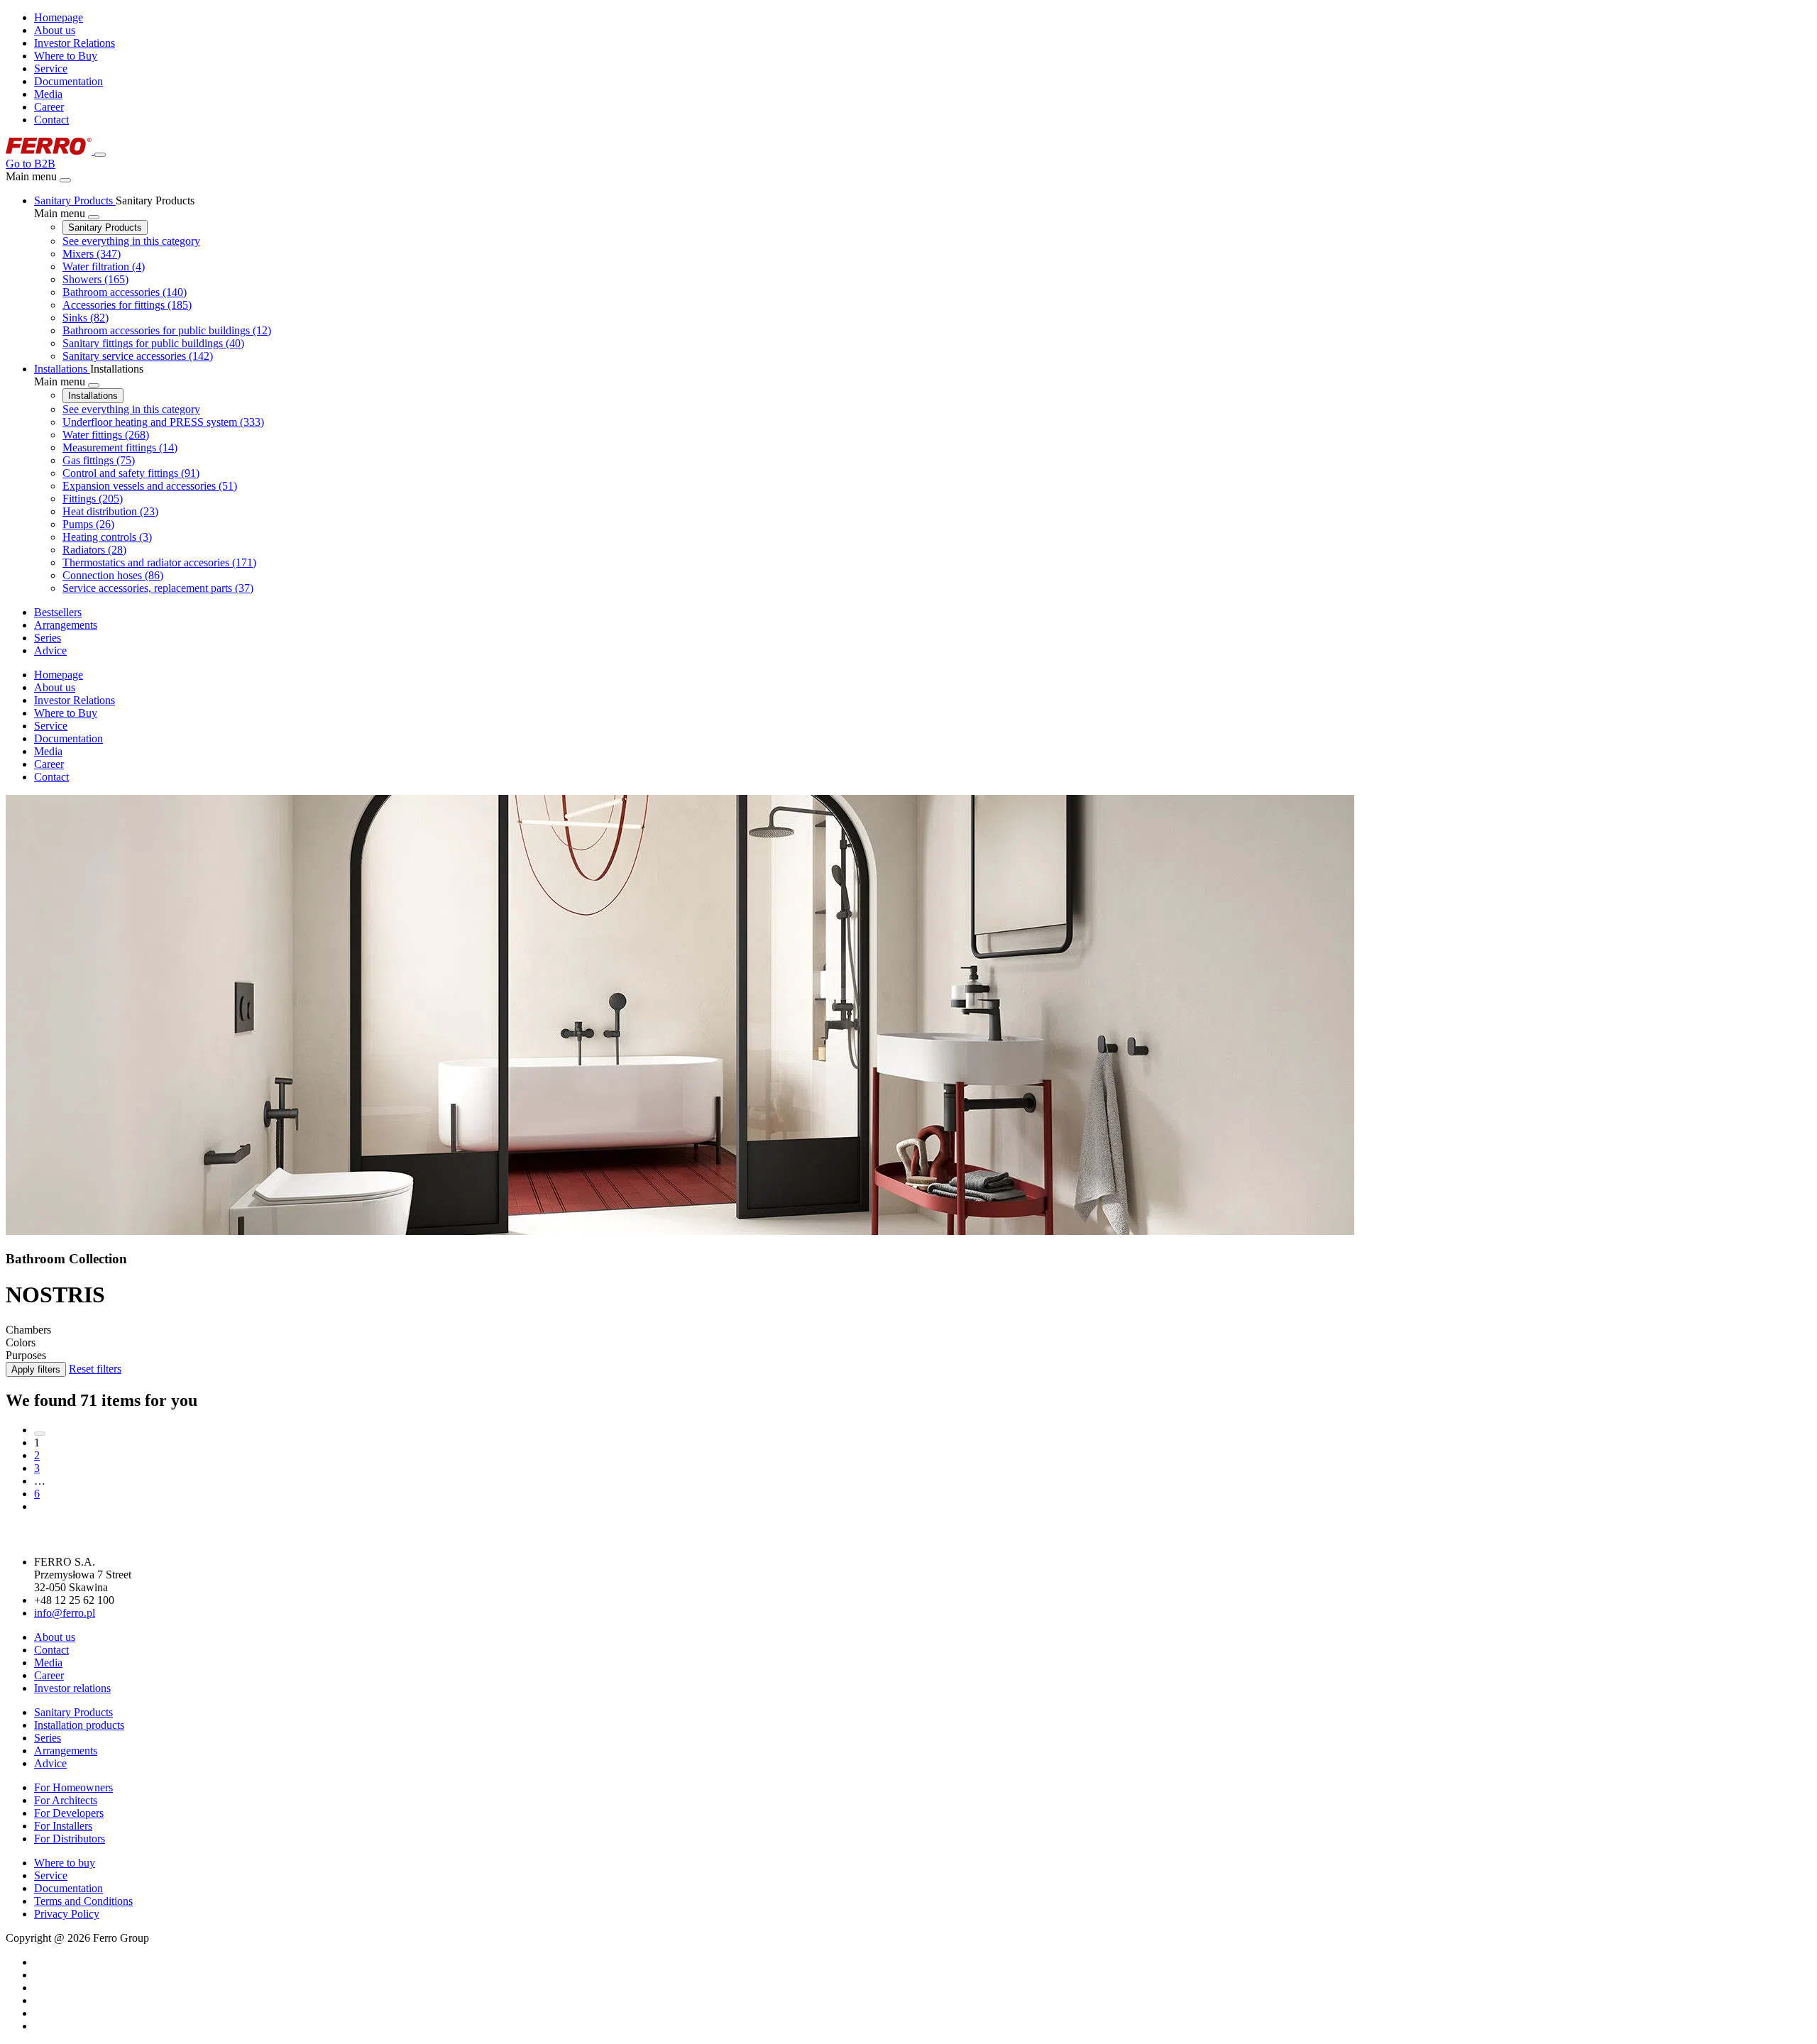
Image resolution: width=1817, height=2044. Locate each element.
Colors (21, 1342)
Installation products (79, 1725)
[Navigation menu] (100, 155)
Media (48, 94)
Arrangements (66, 1751)
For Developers (69, 1813)
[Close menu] (65, 180)
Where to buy (65, 1863)
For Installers (63, 1826)
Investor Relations (75, 43)
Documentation (68, 81)
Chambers (28, 1330)
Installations (93, 396)
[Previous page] (40, 1434)
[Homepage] (50, 151)
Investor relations (72, 1688)
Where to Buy (66, 56)
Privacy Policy (67, 1914)
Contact (51, 120)
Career (49, 107)
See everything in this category (131, 241)
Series (48, 1738)
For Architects (66, 1800)
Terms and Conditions (83, 1901)
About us (55, 30)
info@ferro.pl (65, 1613)
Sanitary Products (105, 227)
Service (51, 68)
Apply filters (36, 1369)
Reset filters (95, 1369)
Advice (50, 1763)
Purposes (26, 1355)
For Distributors (70, 1839)
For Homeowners (73, 1787)
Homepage (59, 17)
